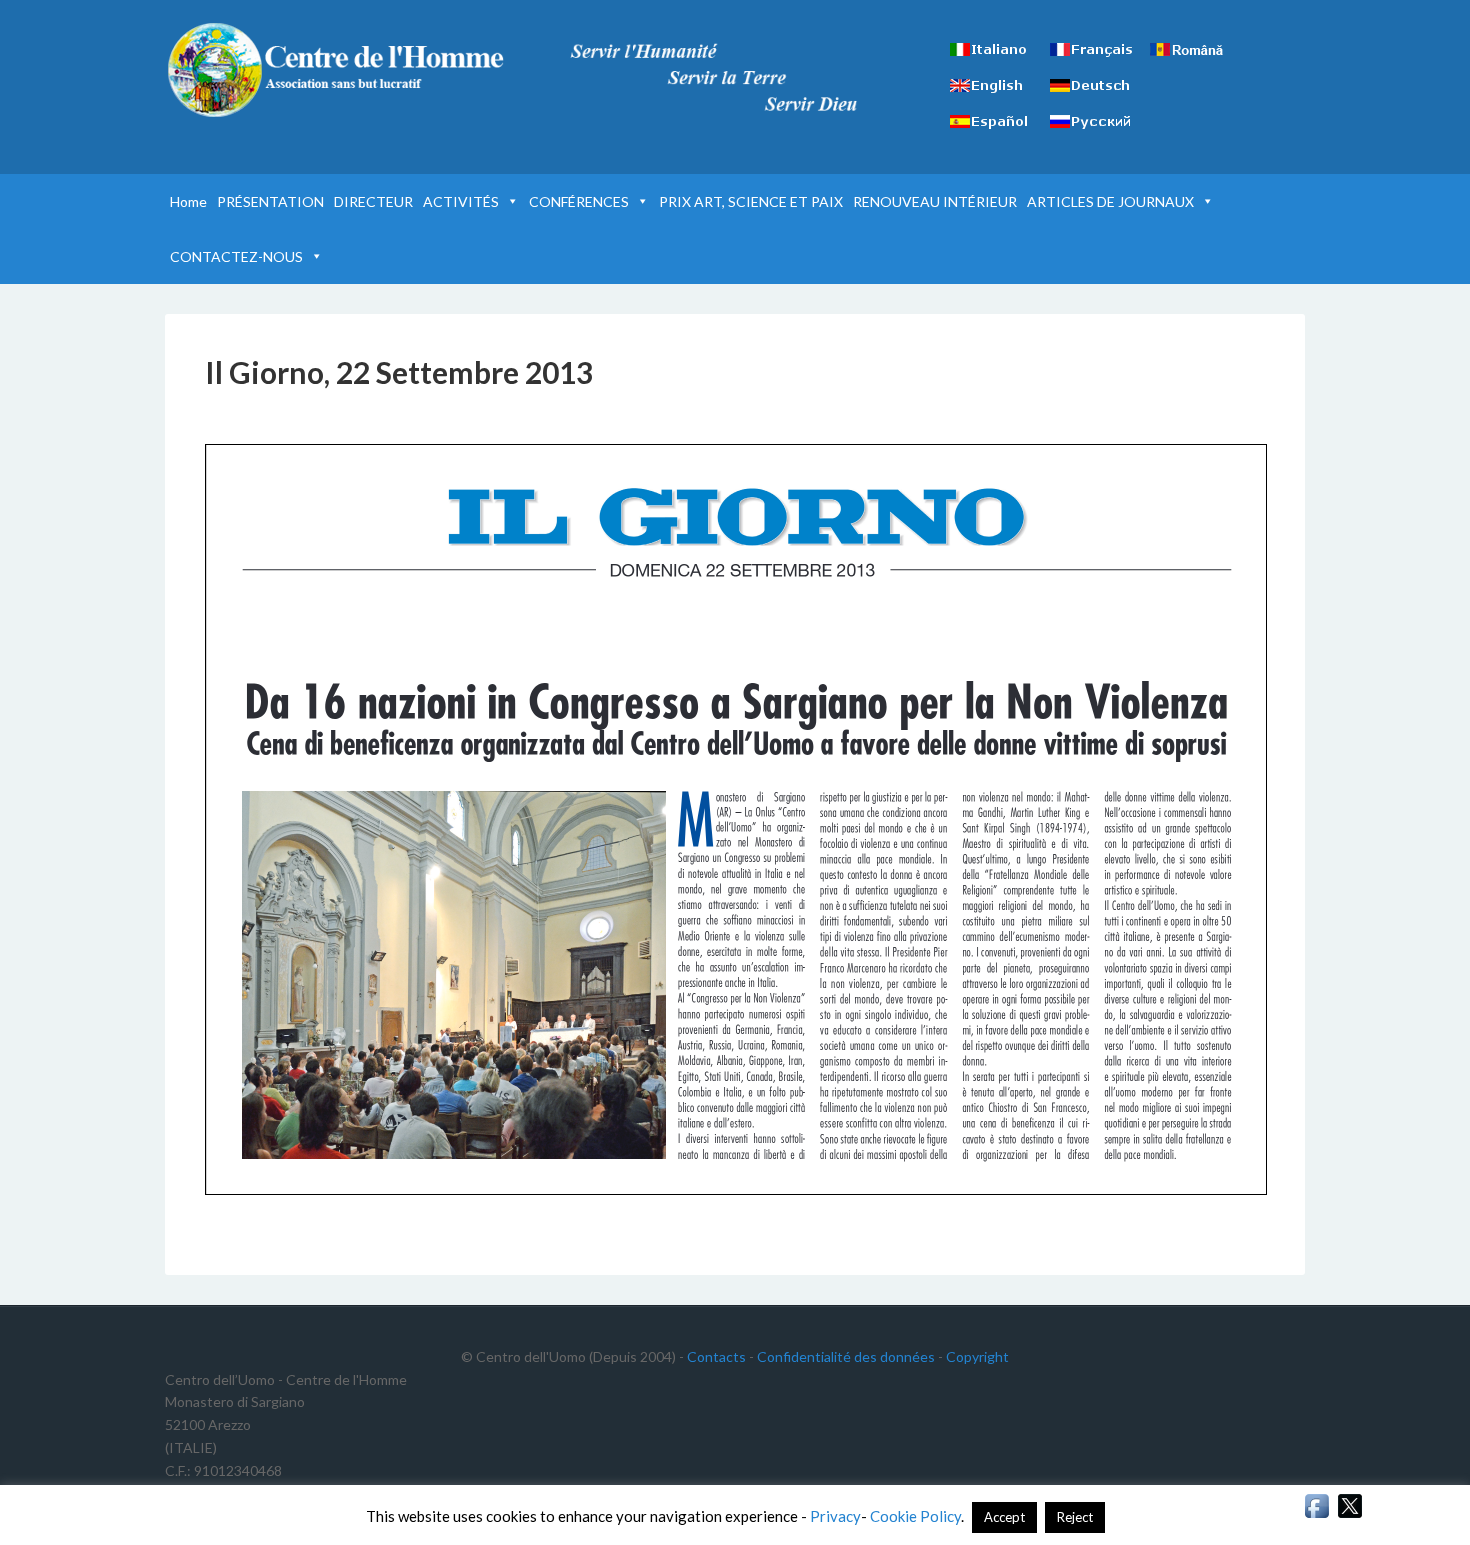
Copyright (977, 1356)
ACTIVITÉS (461, 201)
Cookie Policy (915, 1516)
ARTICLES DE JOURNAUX (1110, 201)
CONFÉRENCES (579, 201)
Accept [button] (1004, 1517)
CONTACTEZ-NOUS (236, 256)
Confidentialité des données (846, 1356)
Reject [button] (1075, 1517)
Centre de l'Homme (335, 70)
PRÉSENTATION (270, 201)
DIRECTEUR (373, 201)
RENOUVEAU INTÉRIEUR (935, 201)
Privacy (835, 1516)
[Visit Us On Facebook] (1316, 1515)
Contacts (716, 1356)
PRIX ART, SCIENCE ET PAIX (751, 201)
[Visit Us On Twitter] (1349, 1515)
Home (188, 201)
